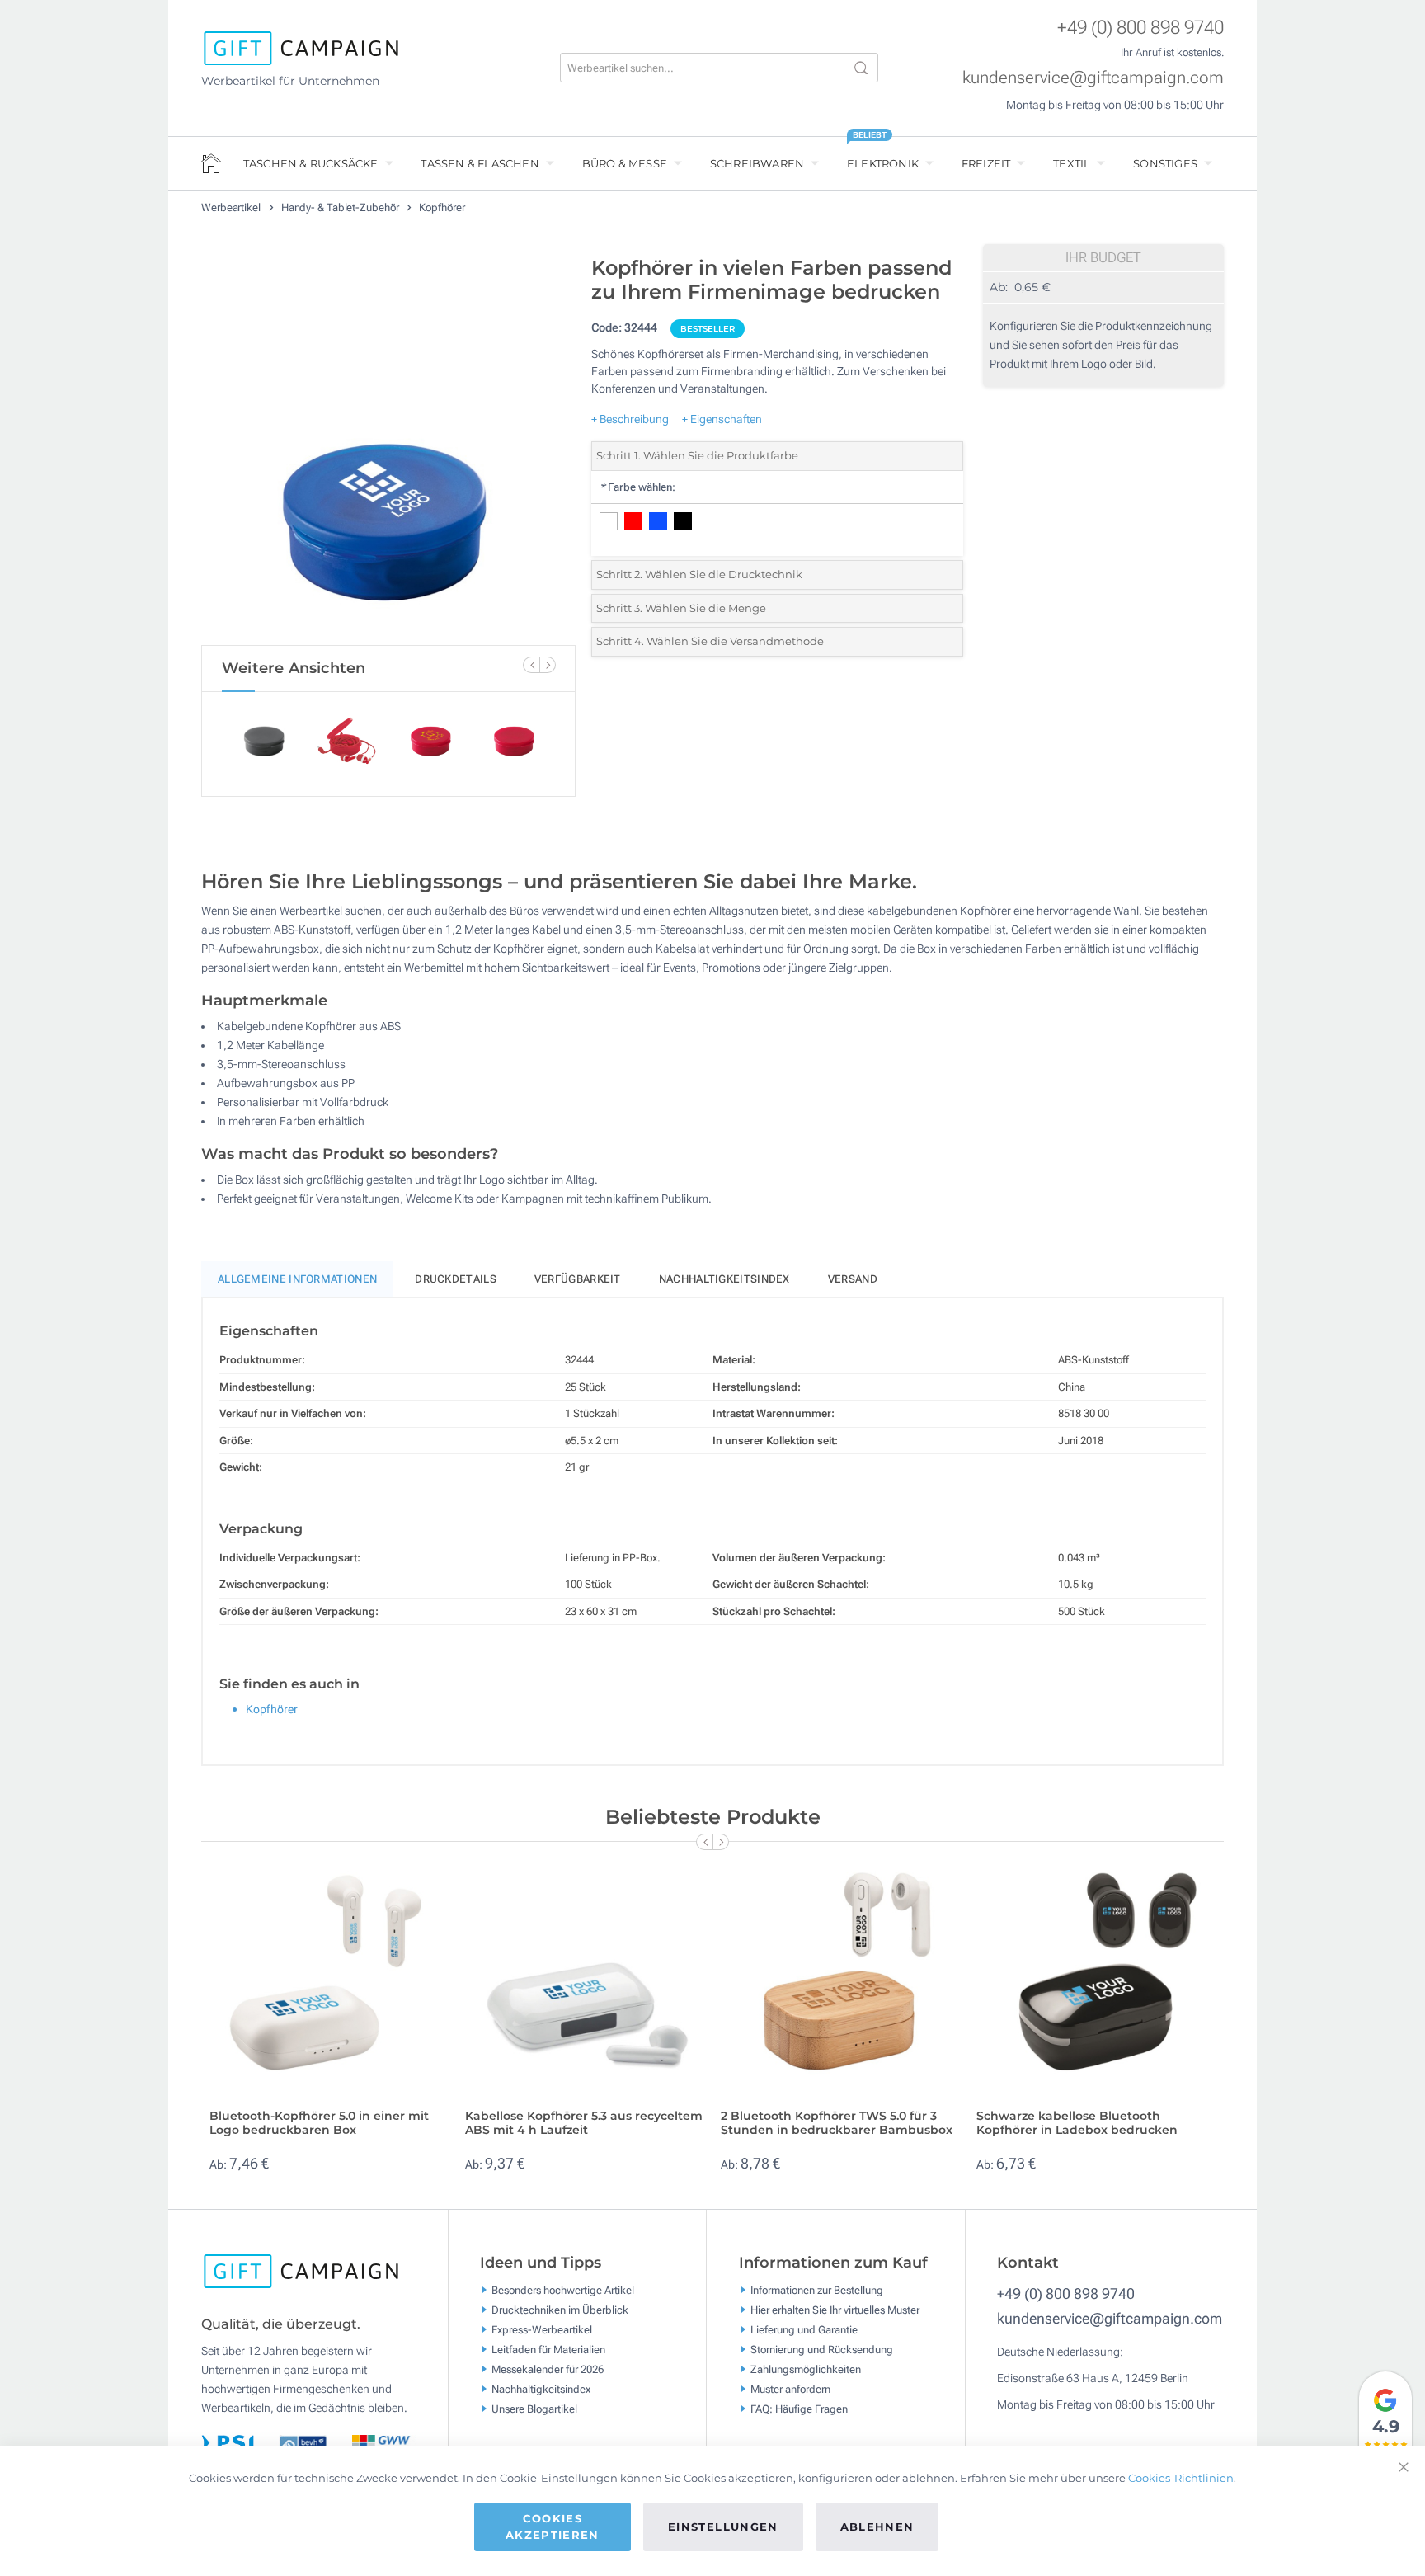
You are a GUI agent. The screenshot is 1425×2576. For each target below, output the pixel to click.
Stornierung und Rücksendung (822, 2349)
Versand (853, 1279)
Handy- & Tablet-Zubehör (341, 207)
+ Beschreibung (630, 419)
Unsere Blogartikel (534, 2408)
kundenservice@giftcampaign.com (1093, 78)
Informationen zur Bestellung (817, 2289)
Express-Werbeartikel (542, 2329)
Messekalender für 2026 (548, 2369)
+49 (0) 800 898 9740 (1140, 28)
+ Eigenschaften (722, 419)
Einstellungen (723, 2527)
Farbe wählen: (637, 487)
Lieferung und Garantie (804, 2329)
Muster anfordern (790, 2388)
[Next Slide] (548, 665)
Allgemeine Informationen (297, 1279)
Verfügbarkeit (578, 1279)
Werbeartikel (232, 207)
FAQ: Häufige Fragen (799, 2408)
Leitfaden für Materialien (548, 2349)
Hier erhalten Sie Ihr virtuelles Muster (835, 2309)
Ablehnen (877, 2527)
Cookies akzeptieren (553, 2527)
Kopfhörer (442, 207)
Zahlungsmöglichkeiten (806, 2369)
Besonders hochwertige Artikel (563, 2289)
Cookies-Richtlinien (1181, 2478)
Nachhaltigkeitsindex (724, 1279)
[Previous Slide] (531, 665)
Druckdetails (456, 1279)
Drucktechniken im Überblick (560, 2309)
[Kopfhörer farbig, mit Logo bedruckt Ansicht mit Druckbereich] (388, 446)
